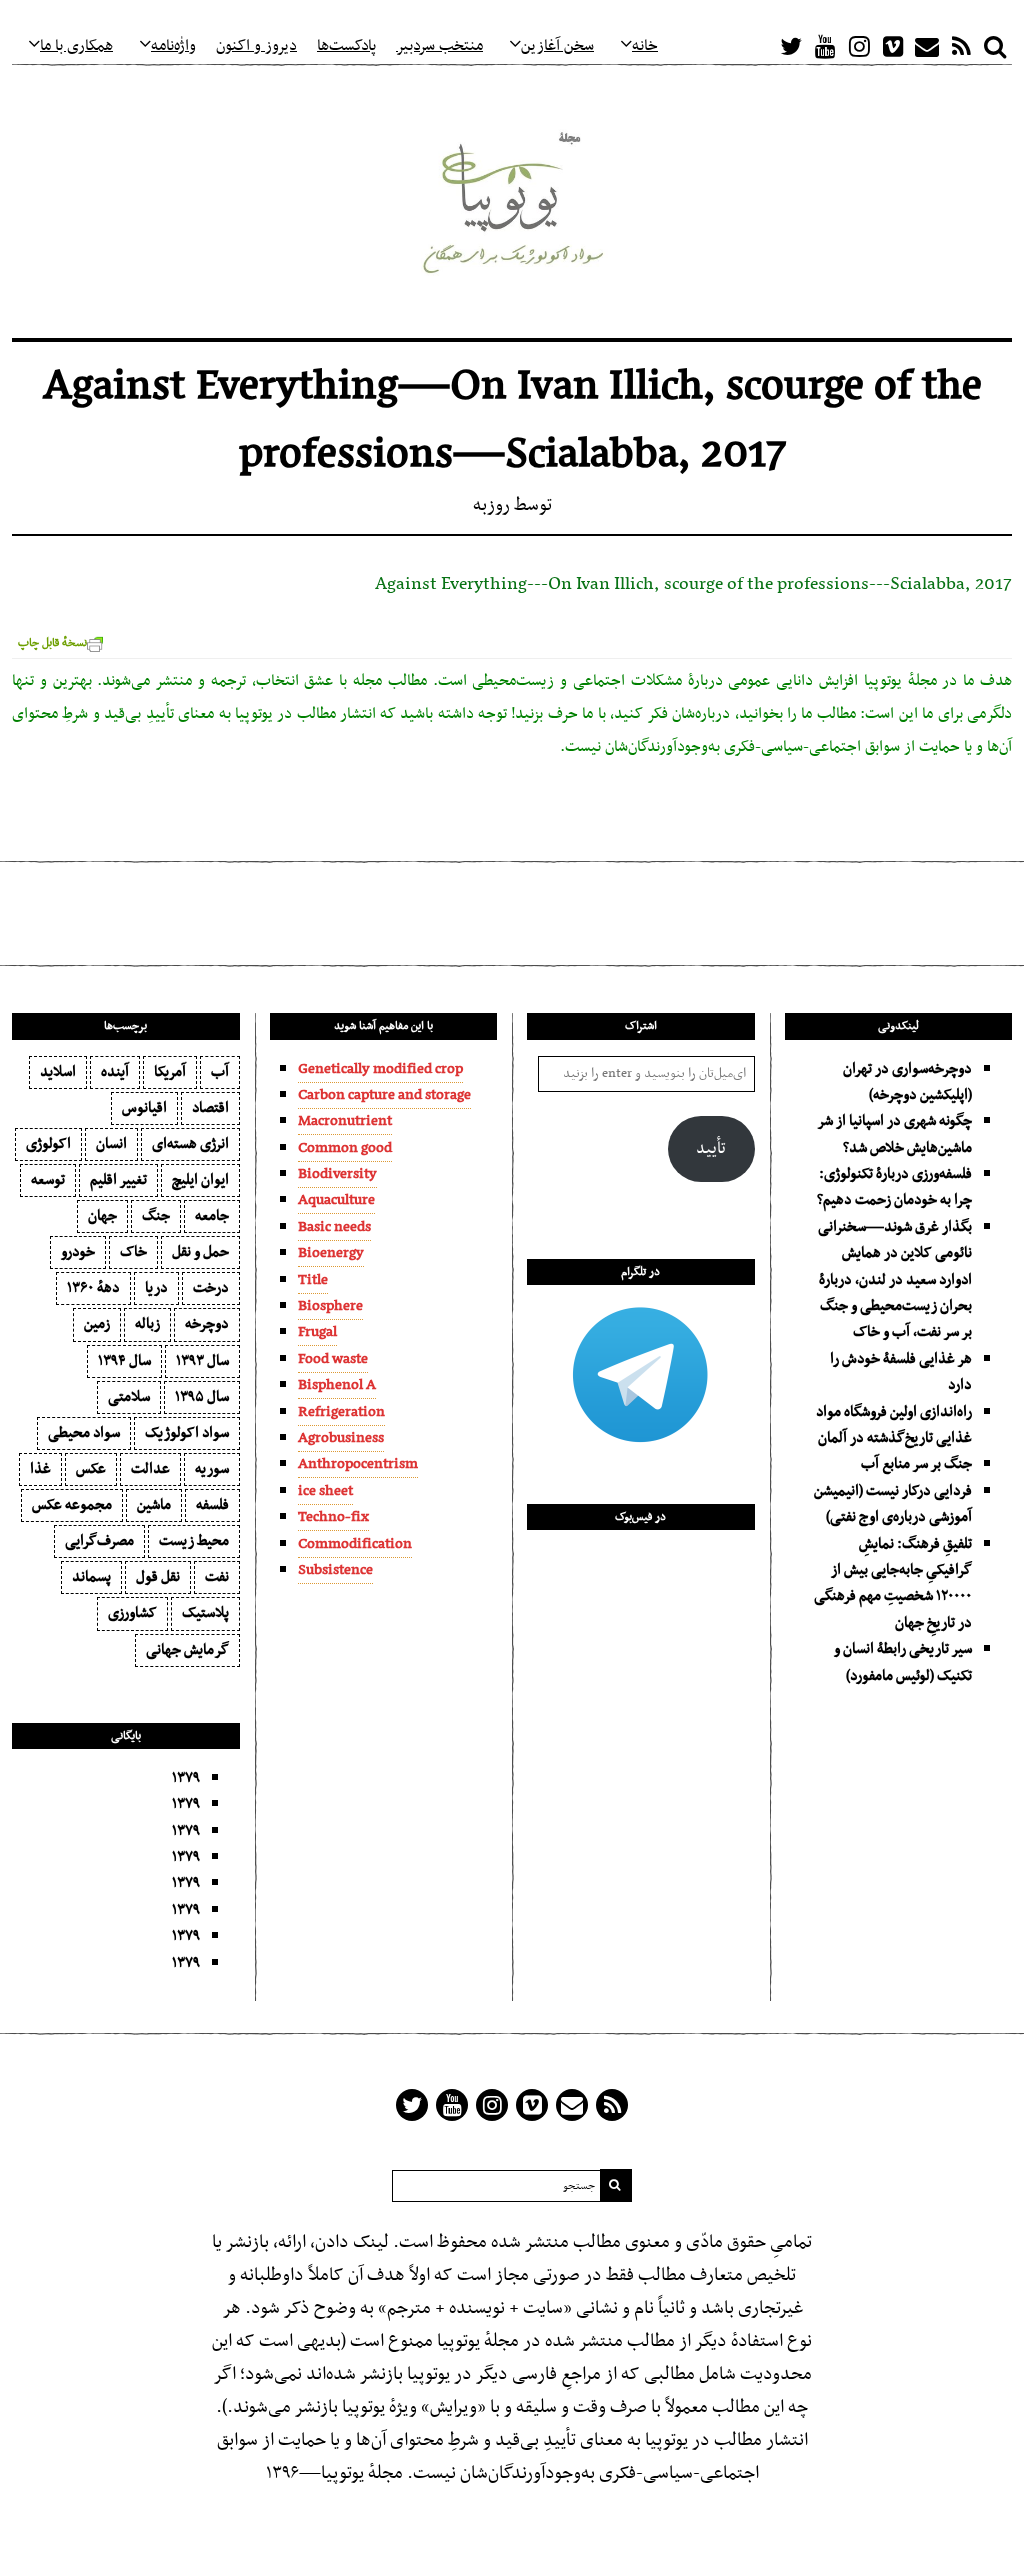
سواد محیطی (84, 1433)
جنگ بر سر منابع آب (916, 1464)
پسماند (91, 1577)
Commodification (355, 1544)
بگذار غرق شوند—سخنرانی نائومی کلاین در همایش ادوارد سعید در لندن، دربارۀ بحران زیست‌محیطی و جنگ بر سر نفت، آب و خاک (895, 1280)
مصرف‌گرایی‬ (99, 1541)
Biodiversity (337, 1174)
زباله (147, 1324)
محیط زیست (194, 1541)
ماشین (154, 1505)
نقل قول (158, 1577)
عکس (91, 1469)
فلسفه (212, 1505)
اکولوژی (48, 1144)
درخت (211, 1288)
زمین (97, 1324)
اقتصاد (210, 1108)
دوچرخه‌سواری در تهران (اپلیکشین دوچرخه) (907, 1082)
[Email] (927, 46)
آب (220, 1072)
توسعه (48, 1180)
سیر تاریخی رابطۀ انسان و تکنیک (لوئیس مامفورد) (903, 1662)
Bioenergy (331, 1253)
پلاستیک (205, 1613)
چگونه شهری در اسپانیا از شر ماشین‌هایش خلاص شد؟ (895, 1134)
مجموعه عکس (72, 1505)
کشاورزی (132, 1613)
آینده (115, 1072)
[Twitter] (791, 46)
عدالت (150, 1469)
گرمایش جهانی (187, 1650)
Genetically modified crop (380, 1069)
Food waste (333, 1359)
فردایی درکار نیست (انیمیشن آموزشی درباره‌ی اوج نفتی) (893, 1504)
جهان (102, 1216)
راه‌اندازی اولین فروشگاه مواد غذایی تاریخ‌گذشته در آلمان (894, 1425)
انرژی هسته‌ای (190, 1144)
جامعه (212, 1216)
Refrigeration (341, 1412)
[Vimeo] (893, 46)
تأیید (711, 1149)
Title (313, 1280)
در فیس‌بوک (640, 1517)
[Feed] (961, 46)
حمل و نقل (200, 1252)
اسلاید (58, 1072)
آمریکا (170, 1072)
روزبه (491, 505)
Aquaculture (336, 1200)
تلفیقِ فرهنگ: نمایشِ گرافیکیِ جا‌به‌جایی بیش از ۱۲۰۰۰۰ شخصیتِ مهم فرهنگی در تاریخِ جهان (893, 1583)
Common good (345, 1148)
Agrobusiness (341, 1438)
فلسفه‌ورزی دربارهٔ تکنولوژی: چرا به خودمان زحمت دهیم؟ (894, 1187)
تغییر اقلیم (118, 1180)
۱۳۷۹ (186, 1778)
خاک (133, 1252)
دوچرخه (207, 1324)
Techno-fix (333, 1517)
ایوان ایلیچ (200, 1180)
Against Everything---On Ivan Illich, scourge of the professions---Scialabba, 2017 (693, 584)
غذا (40, 1469)
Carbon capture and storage (384, 1095)
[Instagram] (859, 46)
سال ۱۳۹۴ (124, 1361)
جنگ (156, 1216)
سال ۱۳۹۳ (202, 1361)
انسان (111, 1144)
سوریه (212, 1469)
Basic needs (334, 1227)
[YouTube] (825, 46)
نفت (217, 1577)
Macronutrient (345, 1121)
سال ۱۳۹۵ (202, 1397)
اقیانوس (144, 1108)
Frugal (317, 1332)
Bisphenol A (337, 1385)
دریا (156, 1288)
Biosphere (330, 1306)
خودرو (78, 1252)
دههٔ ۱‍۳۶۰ (93, 1288)
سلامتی (129, 1397)
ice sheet (325, 1491)
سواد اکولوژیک (187, 1433)
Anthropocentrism (358, 1464)
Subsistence (335, 1570)
